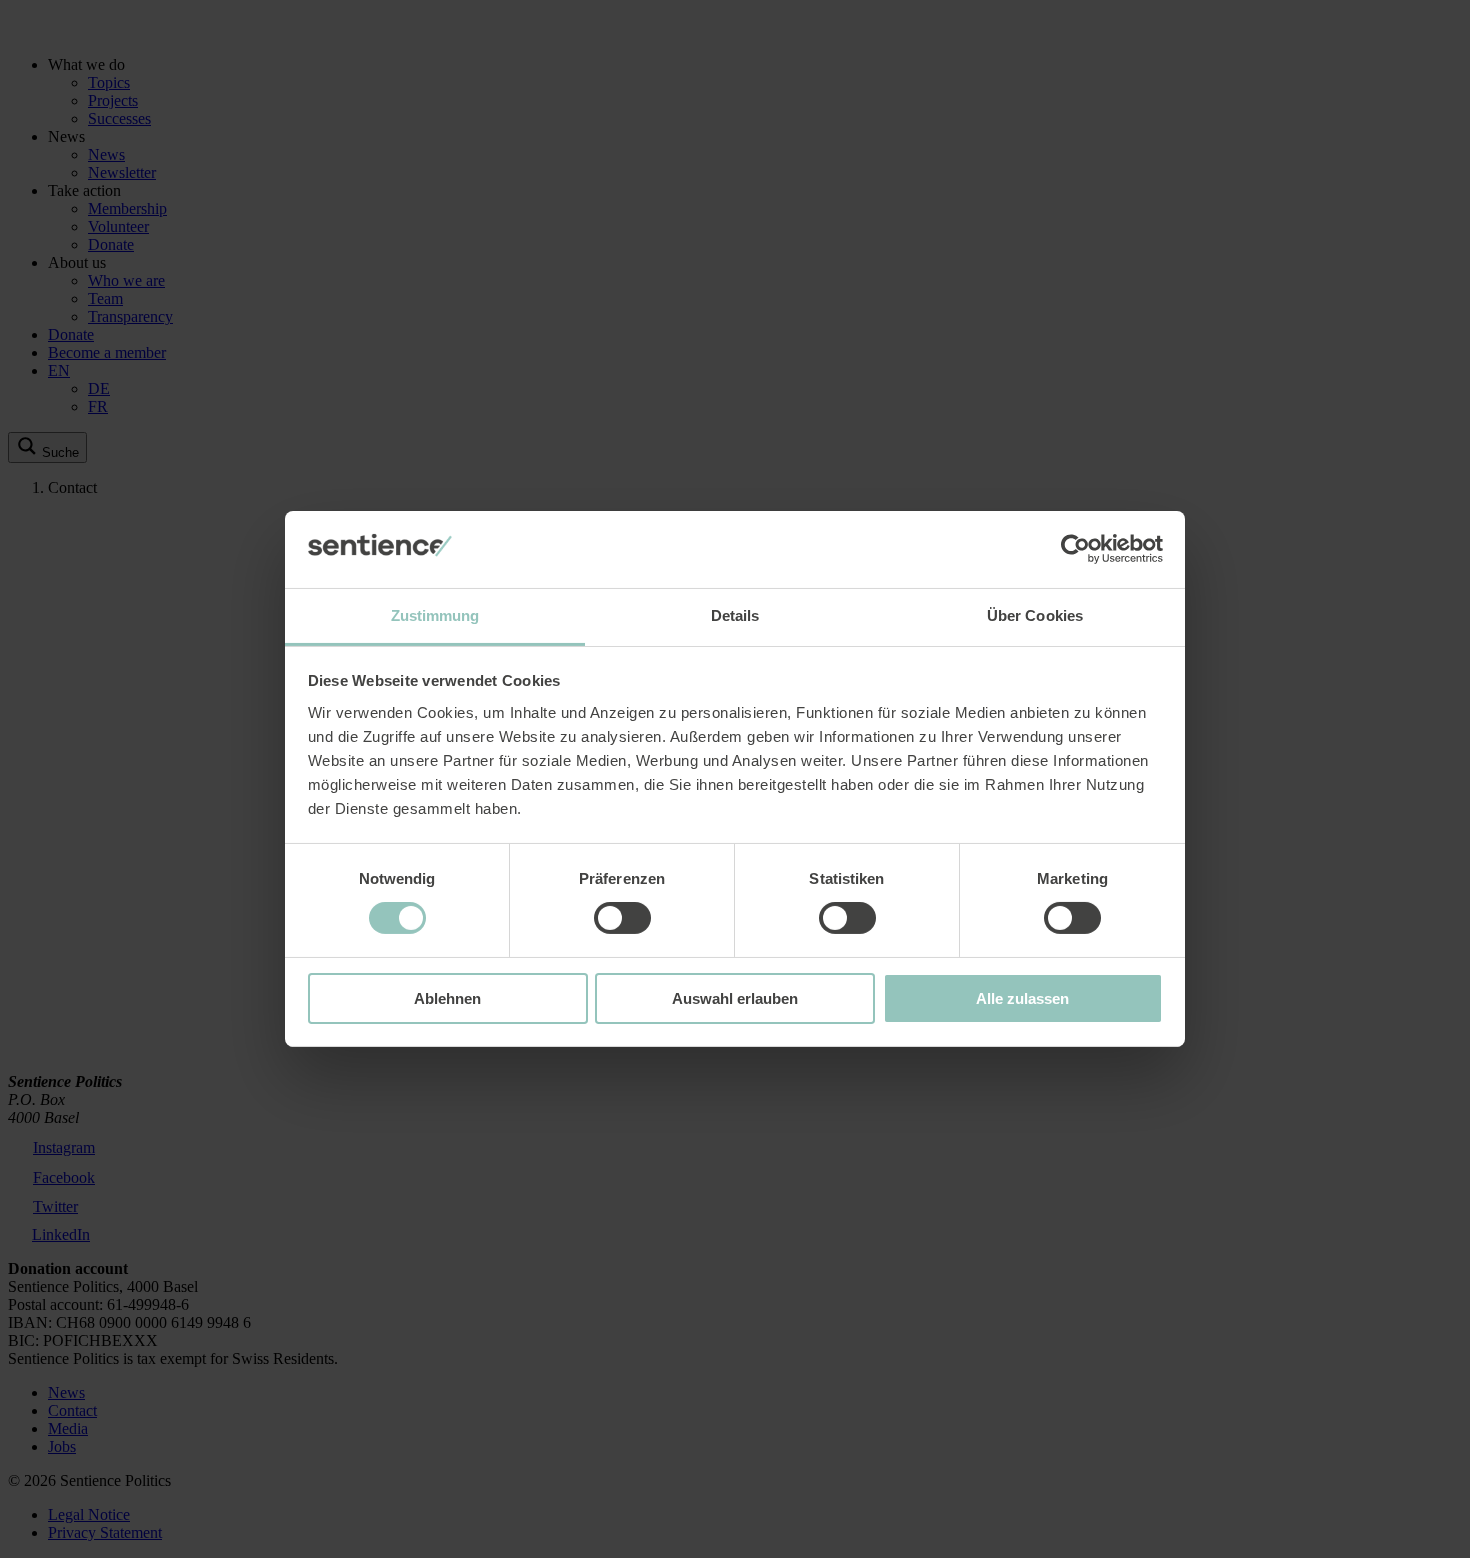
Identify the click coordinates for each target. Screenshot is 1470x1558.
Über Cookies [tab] (1035, 615)
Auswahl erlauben (735, 998)
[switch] (622, 918)
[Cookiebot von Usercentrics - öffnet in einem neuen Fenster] (1075, 549)
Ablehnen (447, 998)
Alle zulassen (1022, 998)
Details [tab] (735, 615)
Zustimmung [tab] (435, 615)
